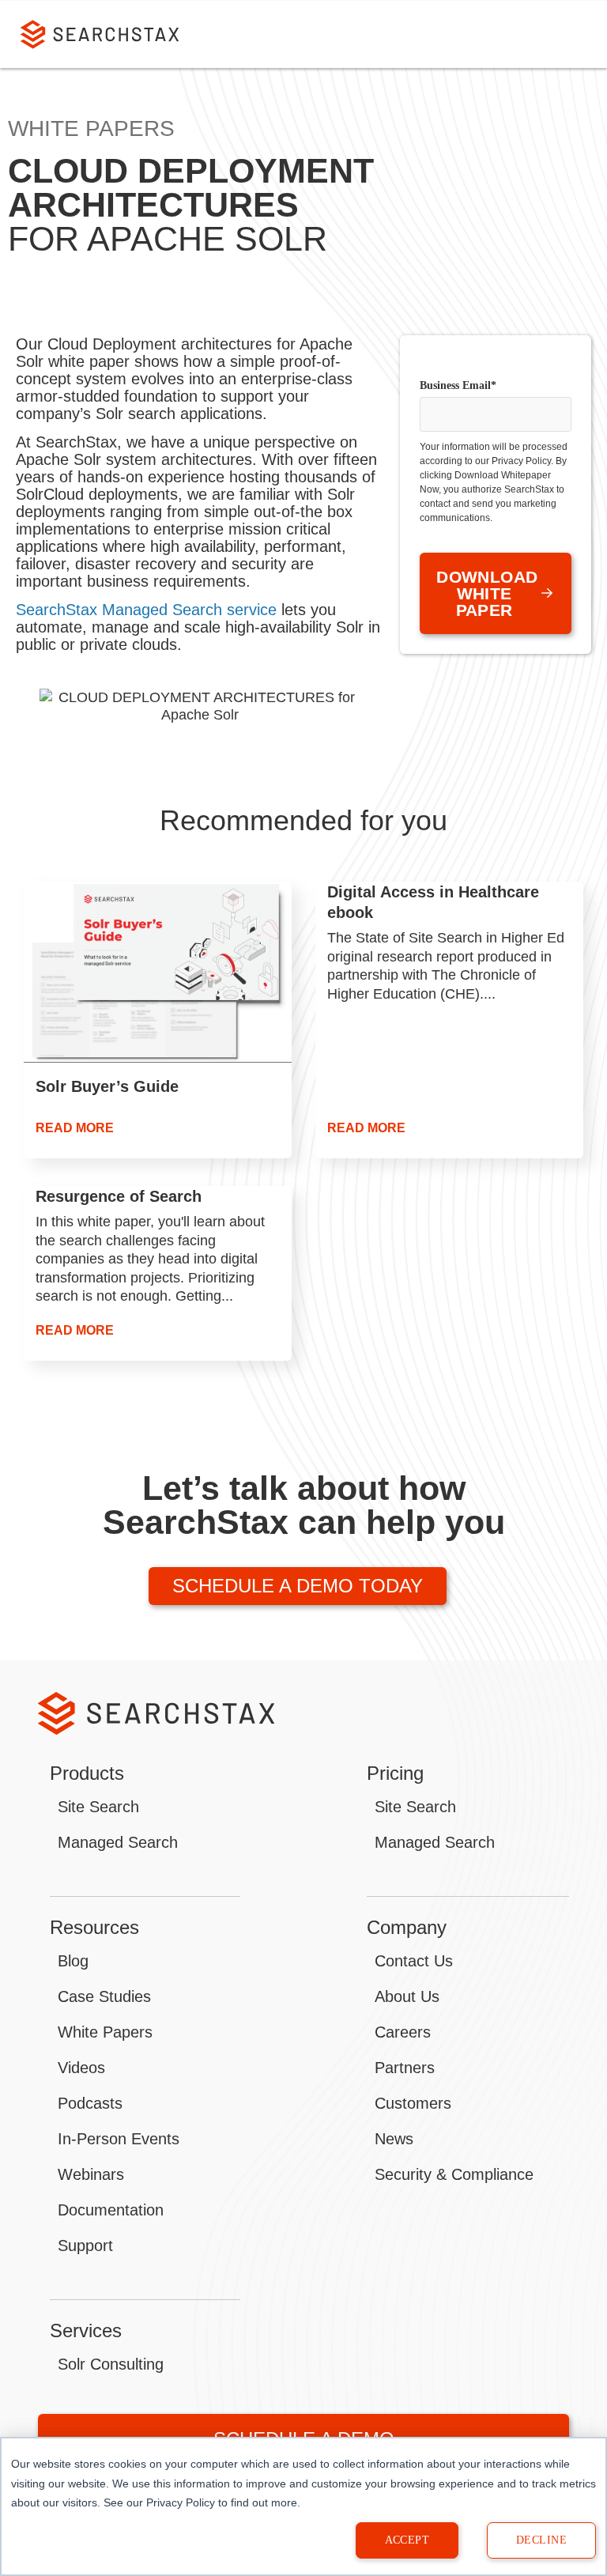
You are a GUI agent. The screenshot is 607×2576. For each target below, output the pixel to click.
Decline (541, 2540)
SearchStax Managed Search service (146, 610)
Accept (407, 2540)
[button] (572, 35)
